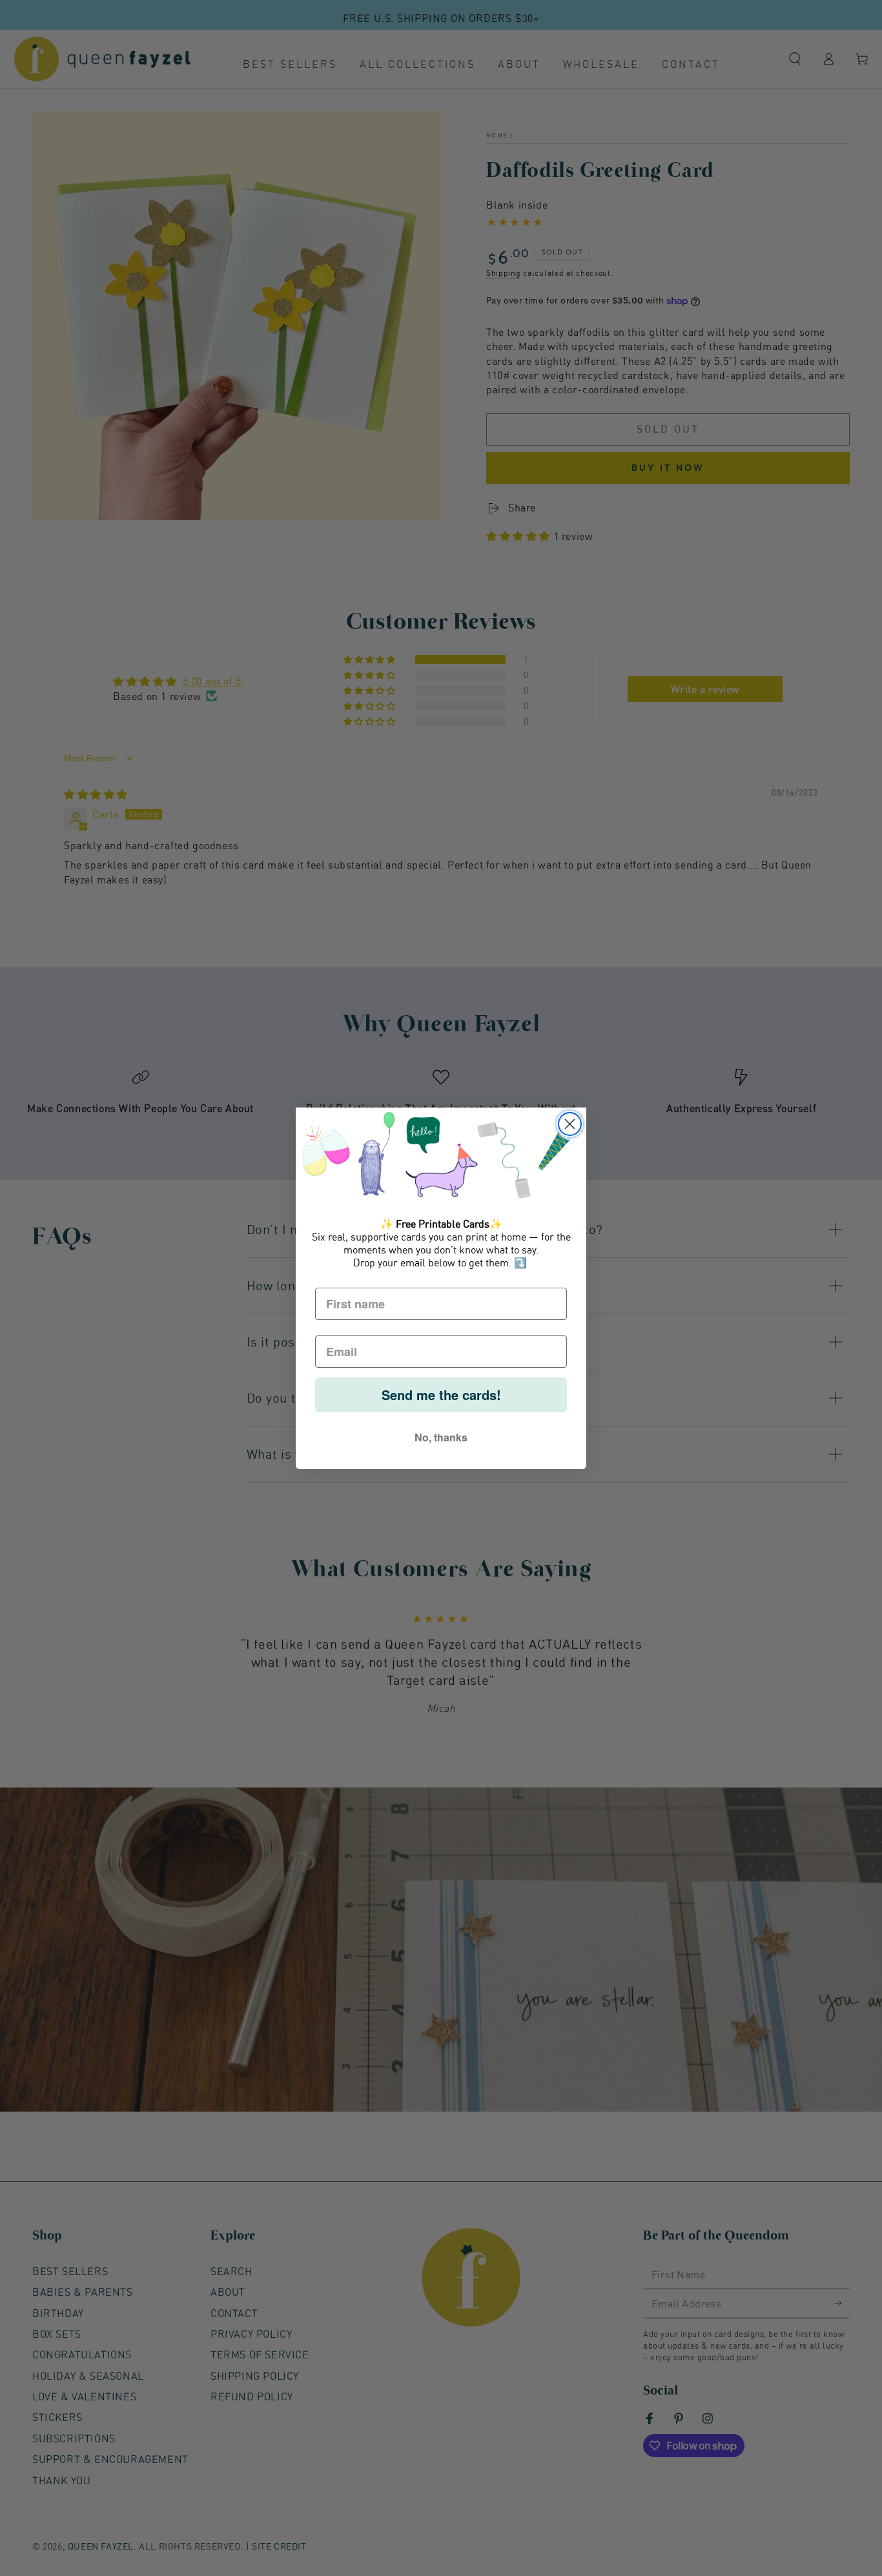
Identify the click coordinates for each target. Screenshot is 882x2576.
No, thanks (441, 1437)
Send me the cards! (441, 1395)
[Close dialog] (570, 1124)
